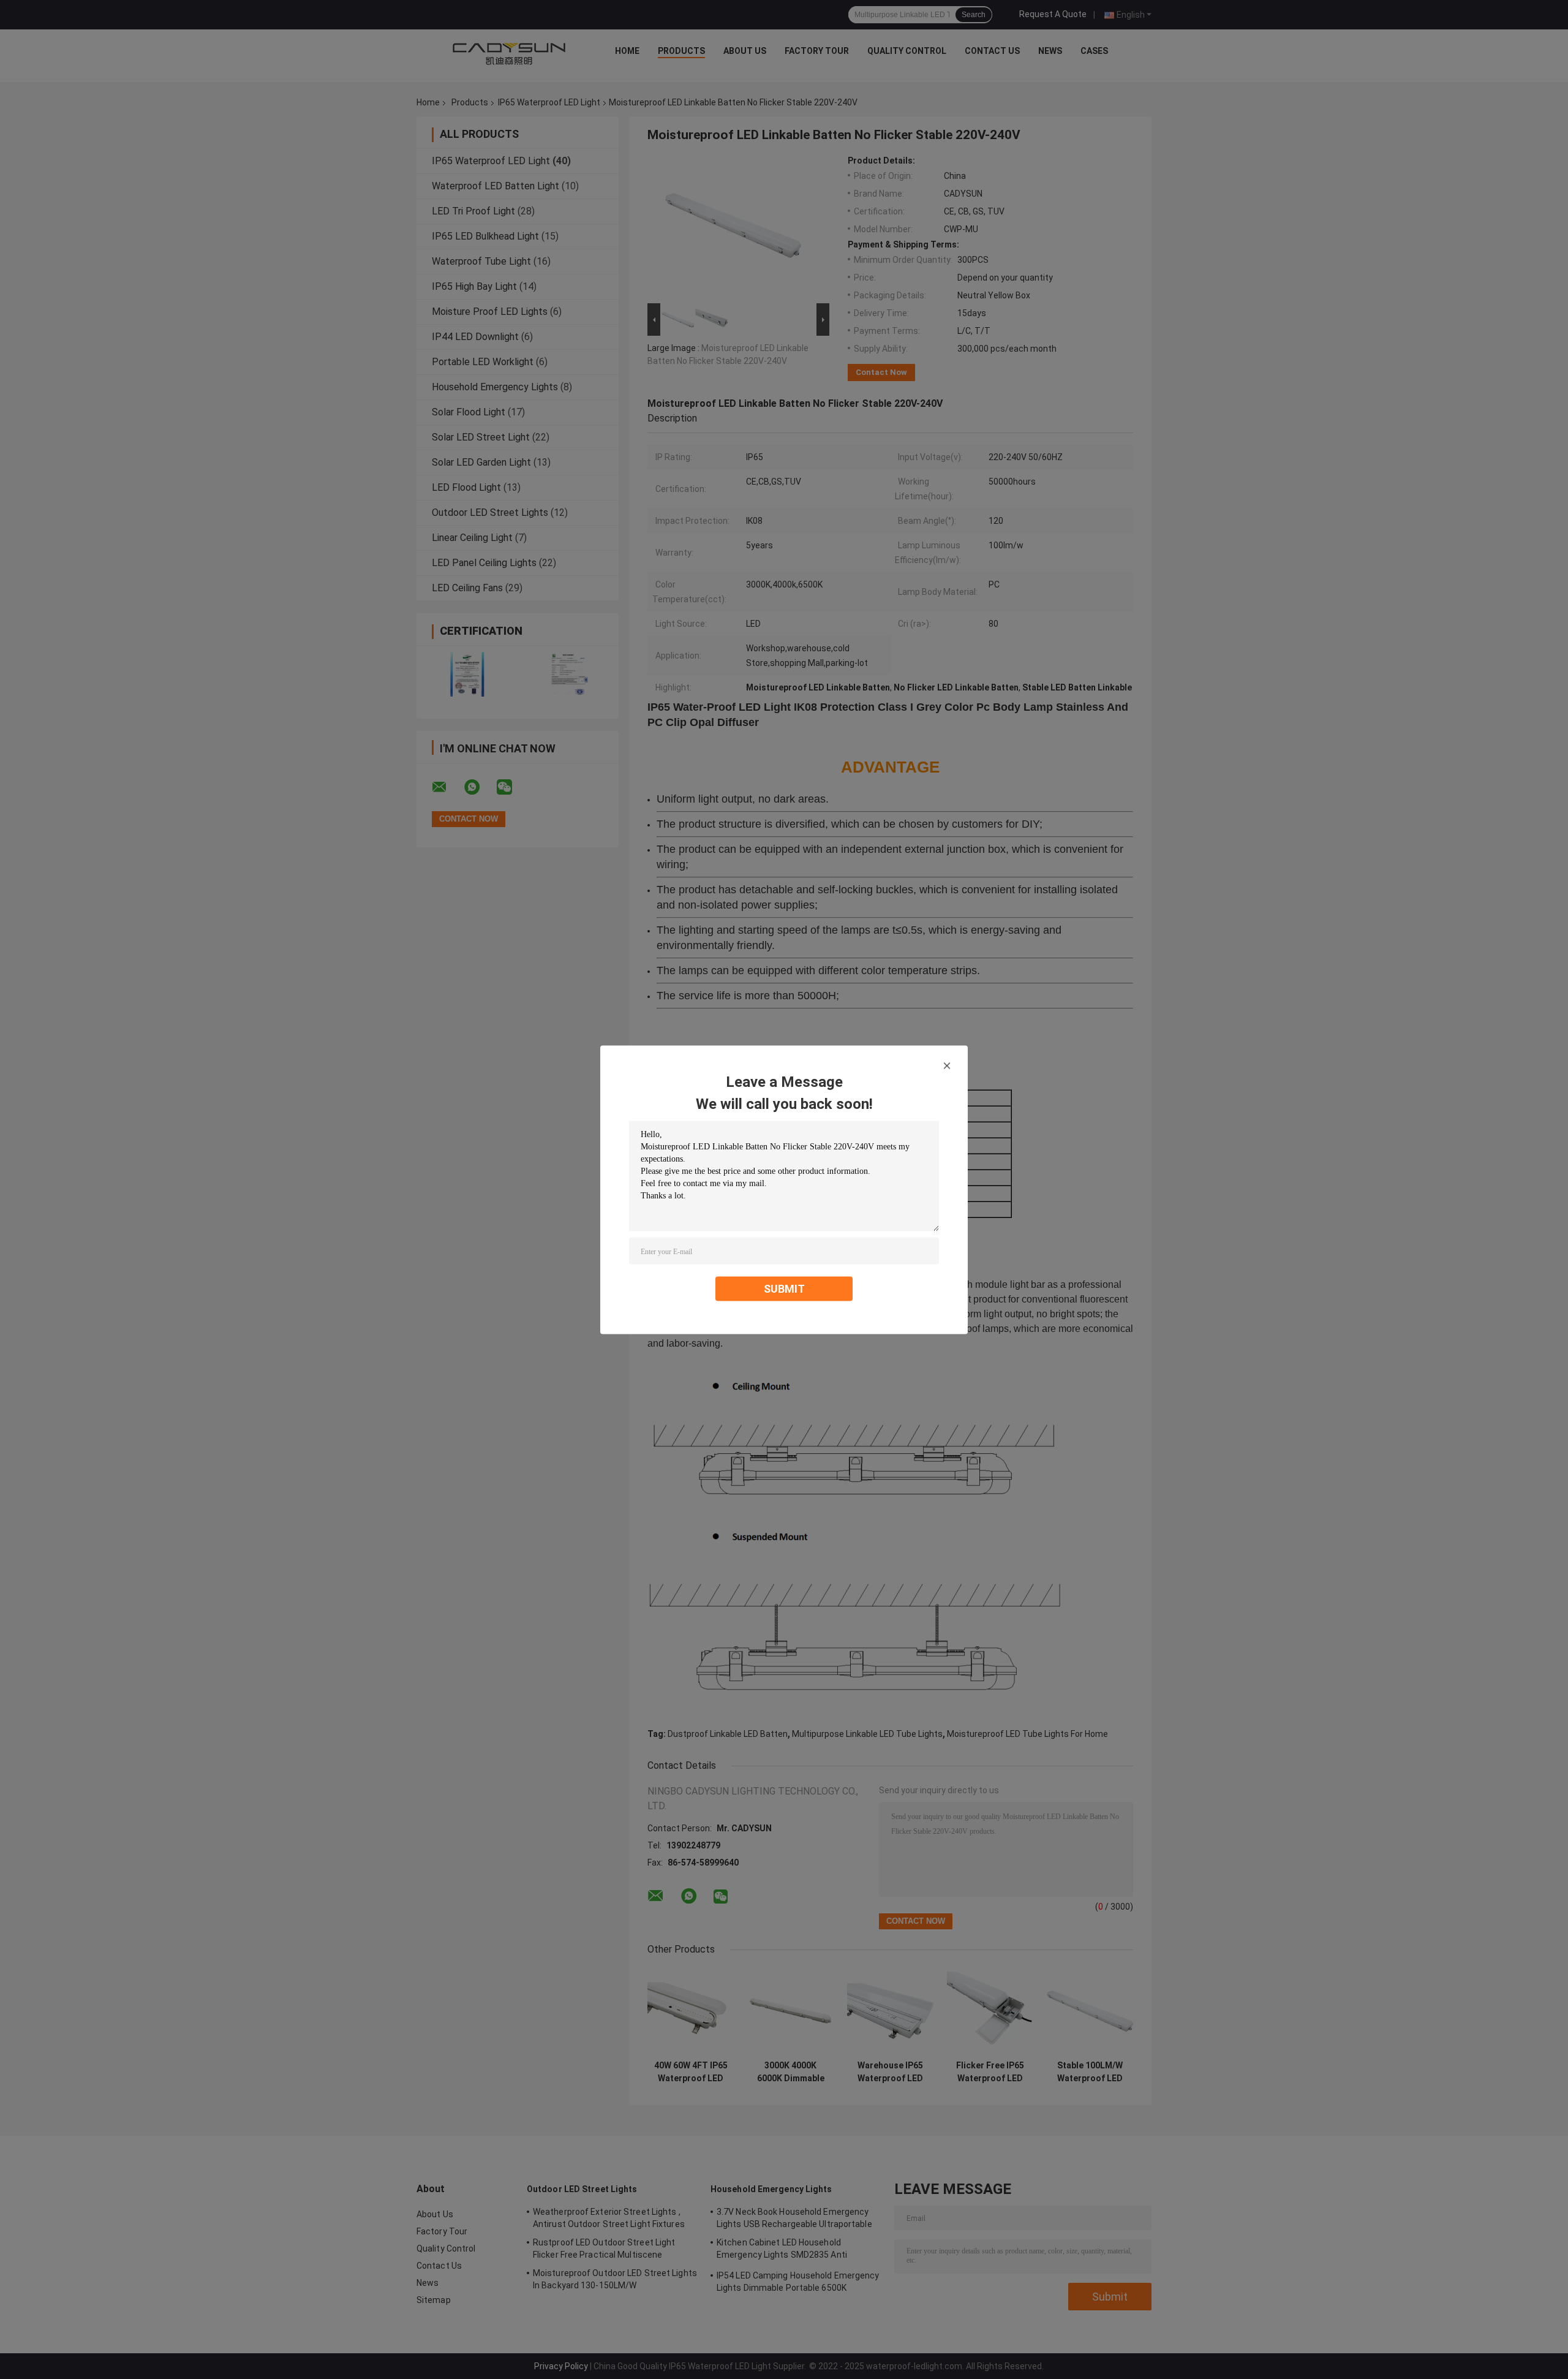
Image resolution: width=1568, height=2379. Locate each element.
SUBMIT (784, 1288)
